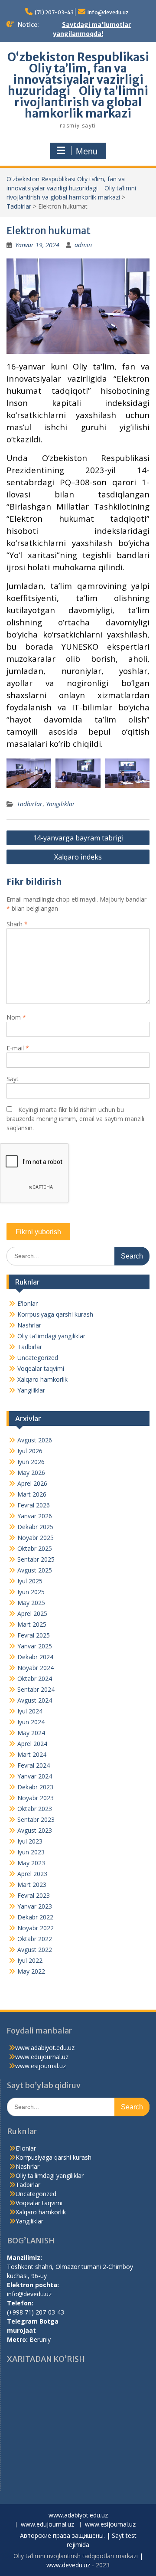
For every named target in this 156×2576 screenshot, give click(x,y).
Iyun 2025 (31, 1592)
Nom (16, 1017)
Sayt (13, 1079)
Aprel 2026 (32, 1483)
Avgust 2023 (35, 1830)
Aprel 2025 (32, 1613)
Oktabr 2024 (35, 1679)
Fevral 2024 (34, 1765)
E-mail (18, 1048)
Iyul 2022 (30, 1960)
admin (83, 245)
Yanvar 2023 (35, 1906)
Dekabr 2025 (35, 1527)
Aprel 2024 (32, 1744)
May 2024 (31, 1733)
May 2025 (31, 1603)
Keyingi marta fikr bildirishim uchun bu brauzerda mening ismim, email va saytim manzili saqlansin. (75, 1119)
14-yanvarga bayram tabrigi (78, 838)
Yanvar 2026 (35, 1516)
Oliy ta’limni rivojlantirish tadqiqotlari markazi (76, 2556)
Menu (87, 151)
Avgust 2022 (35, 1950)
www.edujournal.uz (42, 2057)
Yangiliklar (60, 804)
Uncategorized (38, 1358)
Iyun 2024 (31, 1722)
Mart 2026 (32, 1494)
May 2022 (31, 1971)
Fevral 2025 (34, 1635)
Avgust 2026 (35, 1440)
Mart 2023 (32, 1885)
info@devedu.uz (108, 12)
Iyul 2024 (30, 1711)
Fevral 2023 (34, 1895)
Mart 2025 (32, 1624)
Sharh (17, 924)
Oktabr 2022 (35, 1939)
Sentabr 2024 (36, 1689)
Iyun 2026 (31, 1462)
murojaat (21, 2330)
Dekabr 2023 (35, 1787)
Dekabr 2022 (35, 1917)
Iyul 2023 (30, 1841)
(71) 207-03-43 (54, 12)
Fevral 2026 (34, 1505)
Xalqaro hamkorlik (42, 1379)
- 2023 (100, 2565)
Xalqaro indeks (78, 857)
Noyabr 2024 (36, 1668)
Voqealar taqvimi (41, 1368)
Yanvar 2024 (35, 1776)
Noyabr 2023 (36, 1798)
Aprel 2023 (32, 1874)
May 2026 (31, 1473)
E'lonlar (28, 1303)
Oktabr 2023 (35, 1809)
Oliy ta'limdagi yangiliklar (51, 1336)
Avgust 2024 (35, 1700)
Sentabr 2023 (36, 1819)
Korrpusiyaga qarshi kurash (55, 1314)
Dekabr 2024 (35, 1657)
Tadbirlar (19, 206)
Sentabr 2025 (36, 1559)
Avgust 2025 (35, 1570)
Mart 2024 (32, 1754)
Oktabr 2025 (35, 1548)
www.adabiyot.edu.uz (45, 2048)
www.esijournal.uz (41, 2066)
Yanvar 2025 (35, 1646)
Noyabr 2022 (36, 1928)
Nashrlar (29, 1325)
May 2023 (31, 1863)
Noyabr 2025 (36, 1538)
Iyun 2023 (31, 1852)
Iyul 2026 (30, 1451)
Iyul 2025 (30, 1581)
